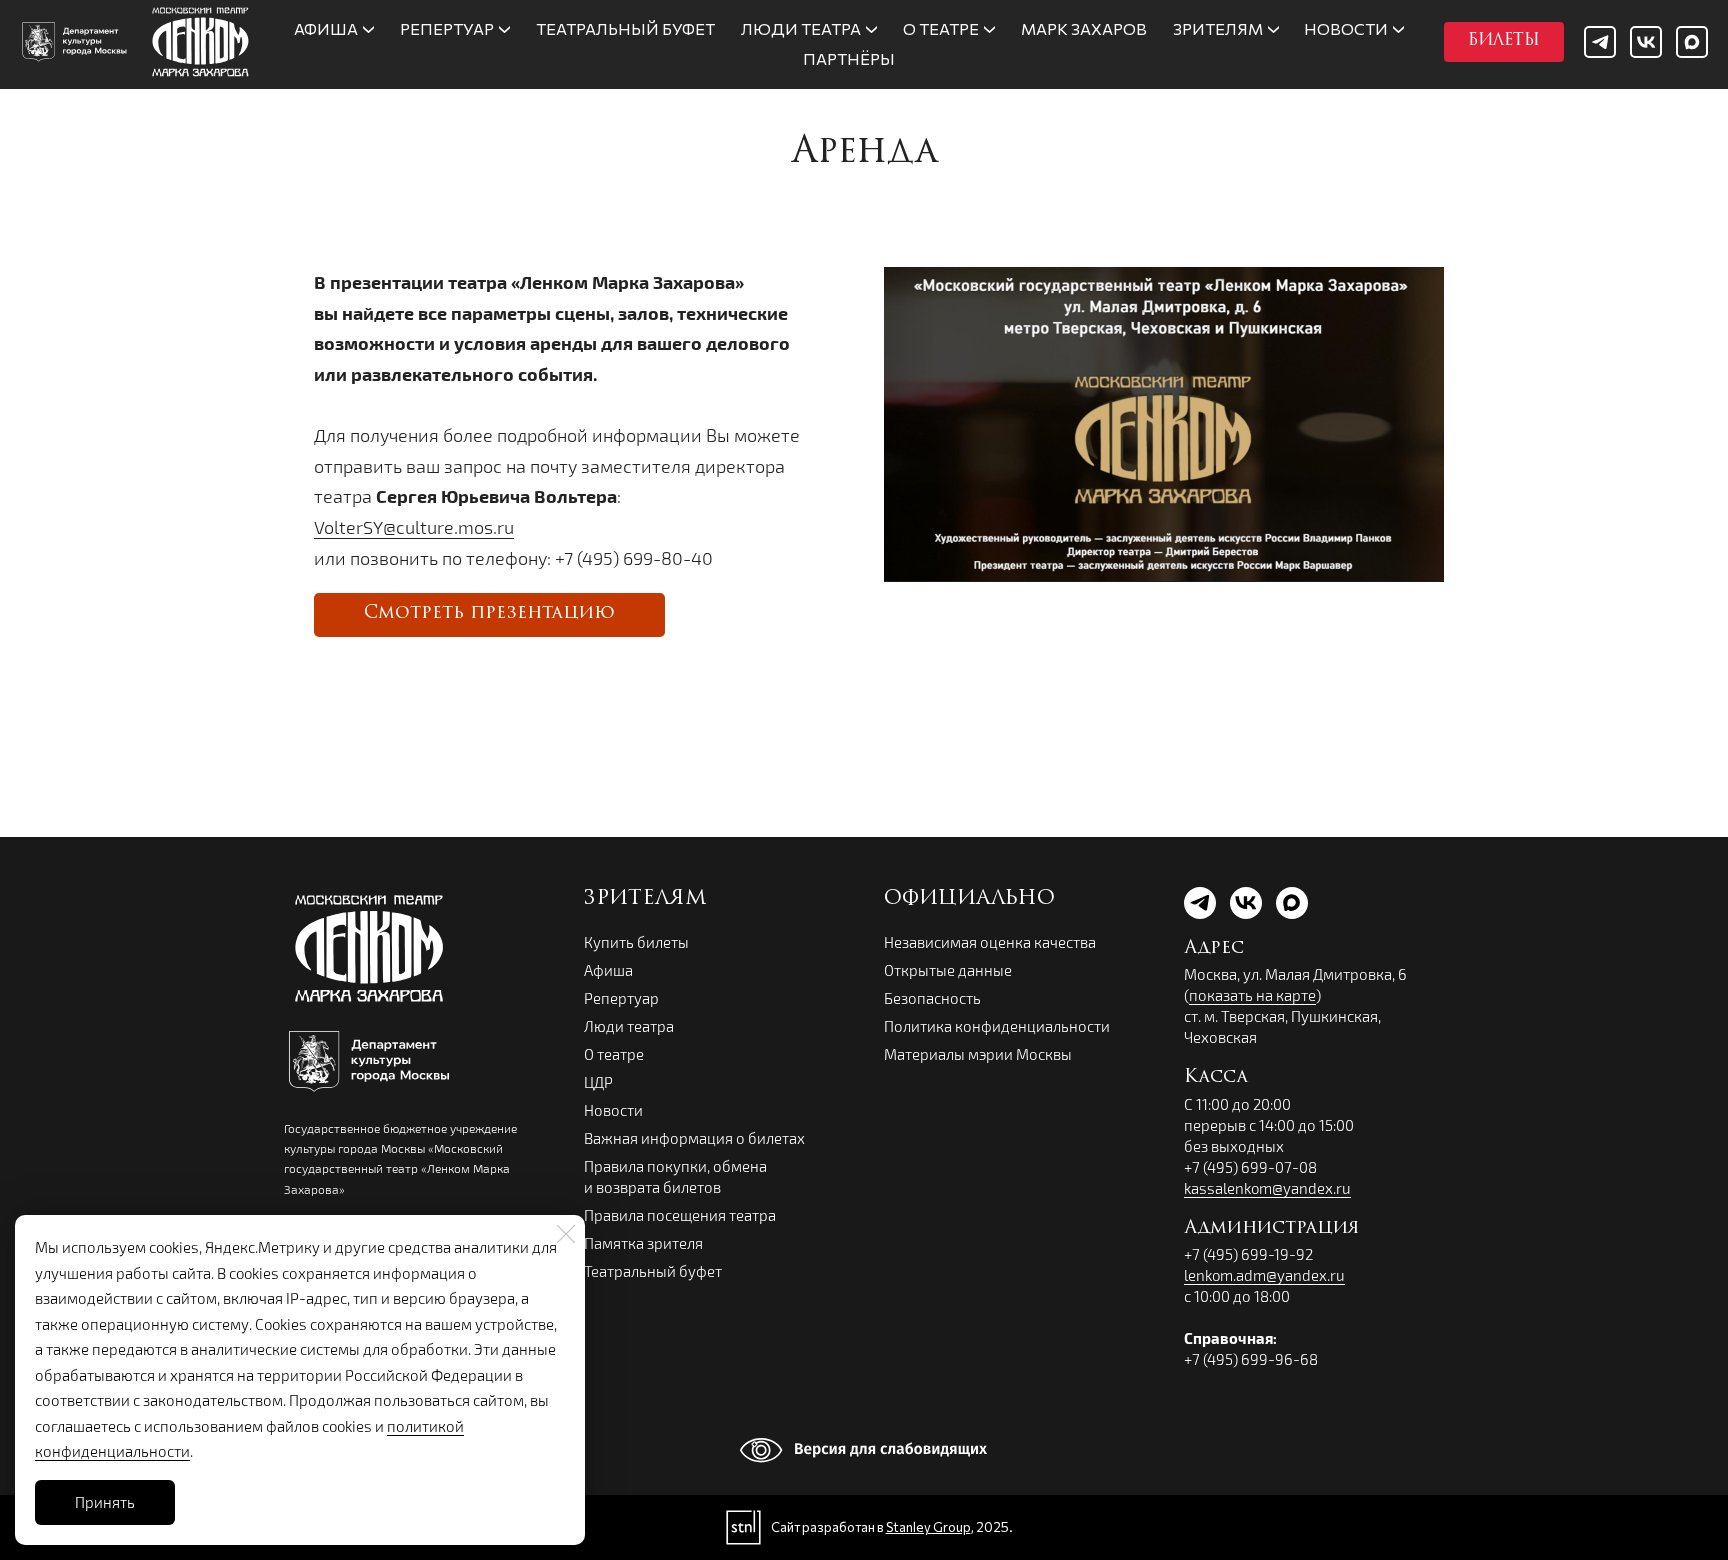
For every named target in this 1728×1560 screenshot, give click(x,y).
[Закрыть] (566, 1234)
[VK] (1646, 42)
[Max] (1692, 42)
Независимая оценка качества (990, 942)
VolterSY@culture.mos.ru (414, 527)
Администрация (1271, 1229)
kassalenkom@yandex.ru (1267, 1188)
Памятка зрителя (643, 1243)
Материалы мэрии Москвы (978, 1054)
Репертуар (621, 998)
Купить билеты (636, 942)
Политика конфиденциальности (997, 1026)
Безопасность (932, 998)
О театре (614, 1054)
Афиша (608, 970)
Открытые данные (948, 970)
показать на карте (1252, 995)
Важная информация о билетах (694, 1138)
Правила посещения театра (680, 1215)
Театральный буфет (653, 1271)
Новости (613, 1110)
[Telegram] (1600, 42)
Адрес (1214, 949)
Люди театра (629, 1026)
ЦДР (598, 1082)
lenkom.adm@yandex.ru (1264, 1275)
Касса (1216, 1078)
